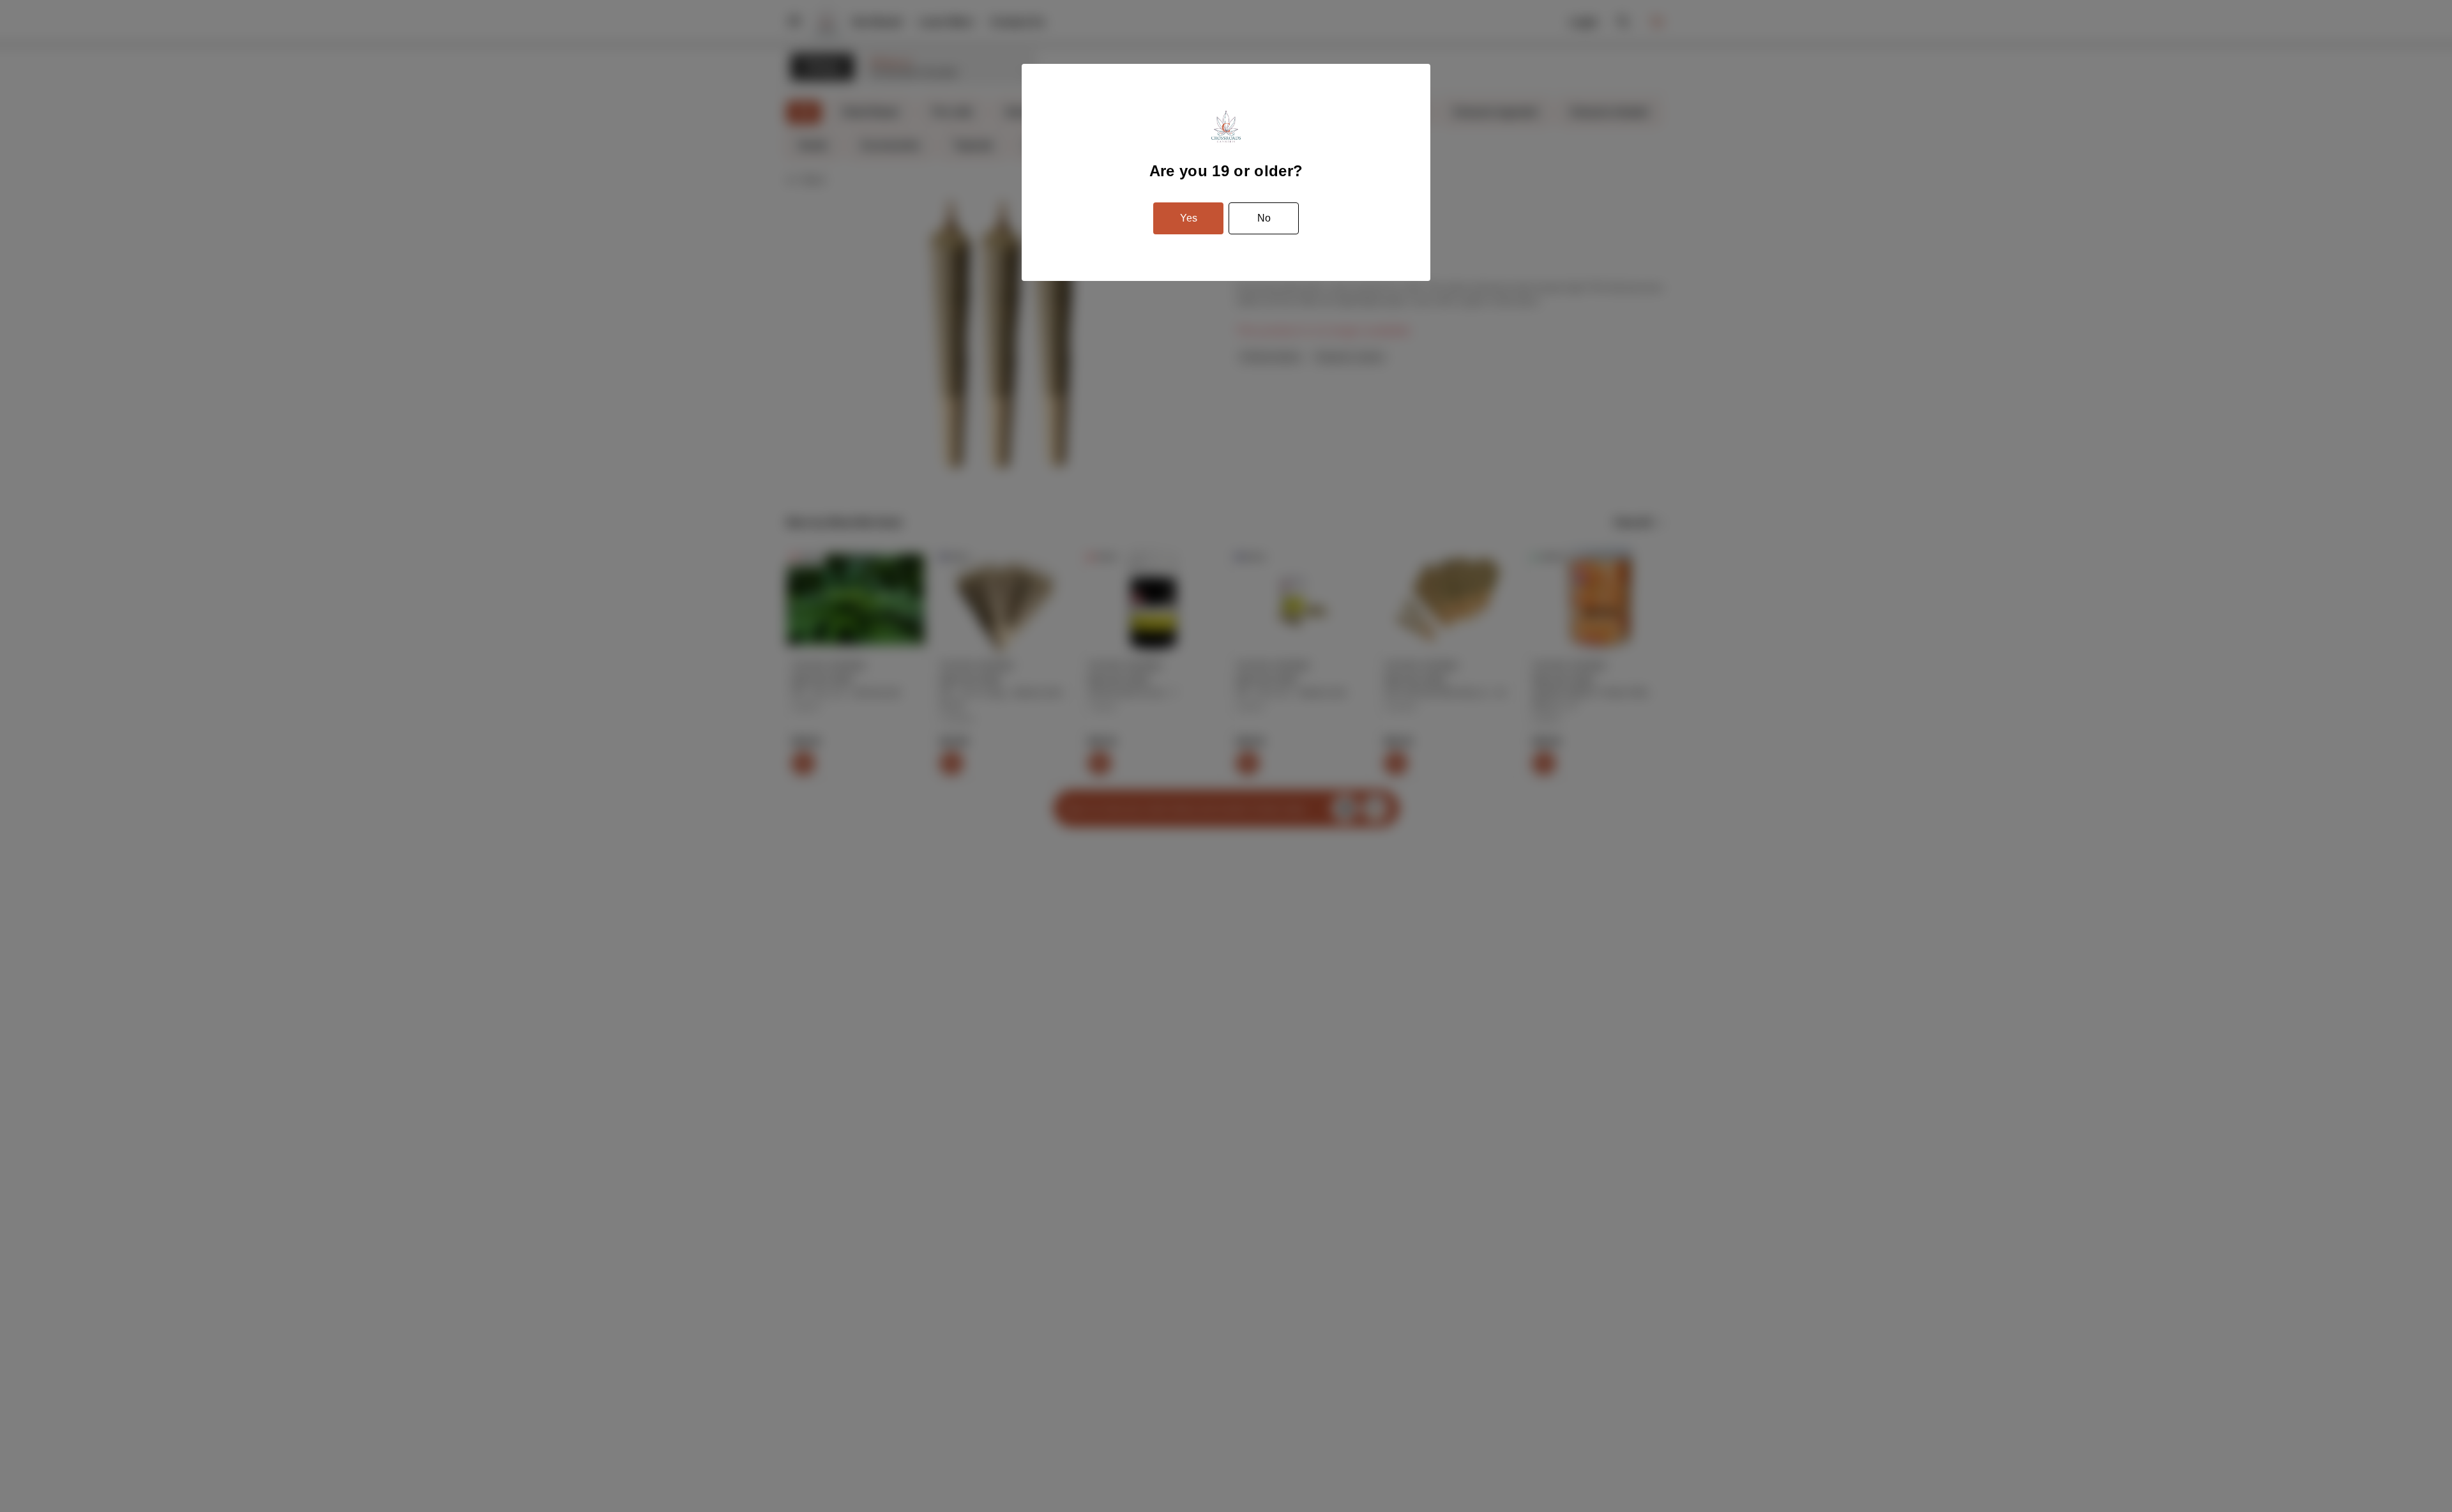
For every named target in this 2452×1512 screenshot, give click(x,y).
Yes (1189, 218)
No (1264, 218)
